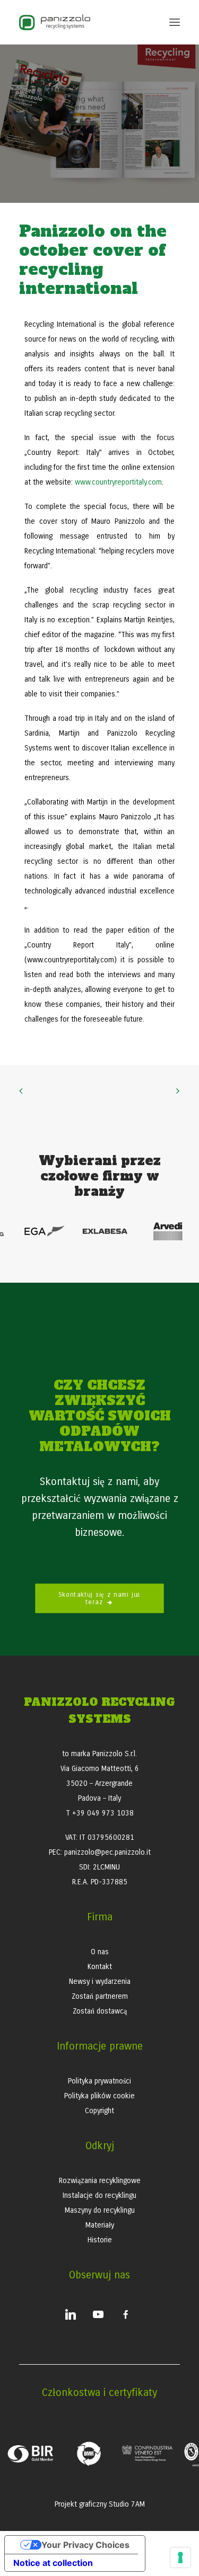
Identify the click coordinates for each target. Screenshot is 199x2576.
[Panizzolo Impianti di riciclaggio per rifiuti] (55, 22)
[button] (175, 22)
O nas (100, 1952)
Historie (100, 2240)
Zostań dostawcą (100, 2011)
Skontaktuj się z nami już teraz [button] (101, 1599)
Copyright (99, 2111)
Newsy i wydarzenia (100, 1982)
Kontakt (100, 1967)
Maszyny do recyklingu (100, 2210)
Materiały (100, 2225)
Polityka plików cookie (99, 2096)
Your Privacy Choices (85, 2545)
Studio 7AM (127, 2504)
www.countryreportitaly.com (118, 482)
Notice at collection (53, 2563)
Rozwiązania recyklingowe (100, 2181)
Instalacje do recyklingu (99, 2195)
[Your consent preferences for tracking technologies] (180, 2557)
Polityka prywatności (99, 2081)
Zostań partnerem (100, 1996)
